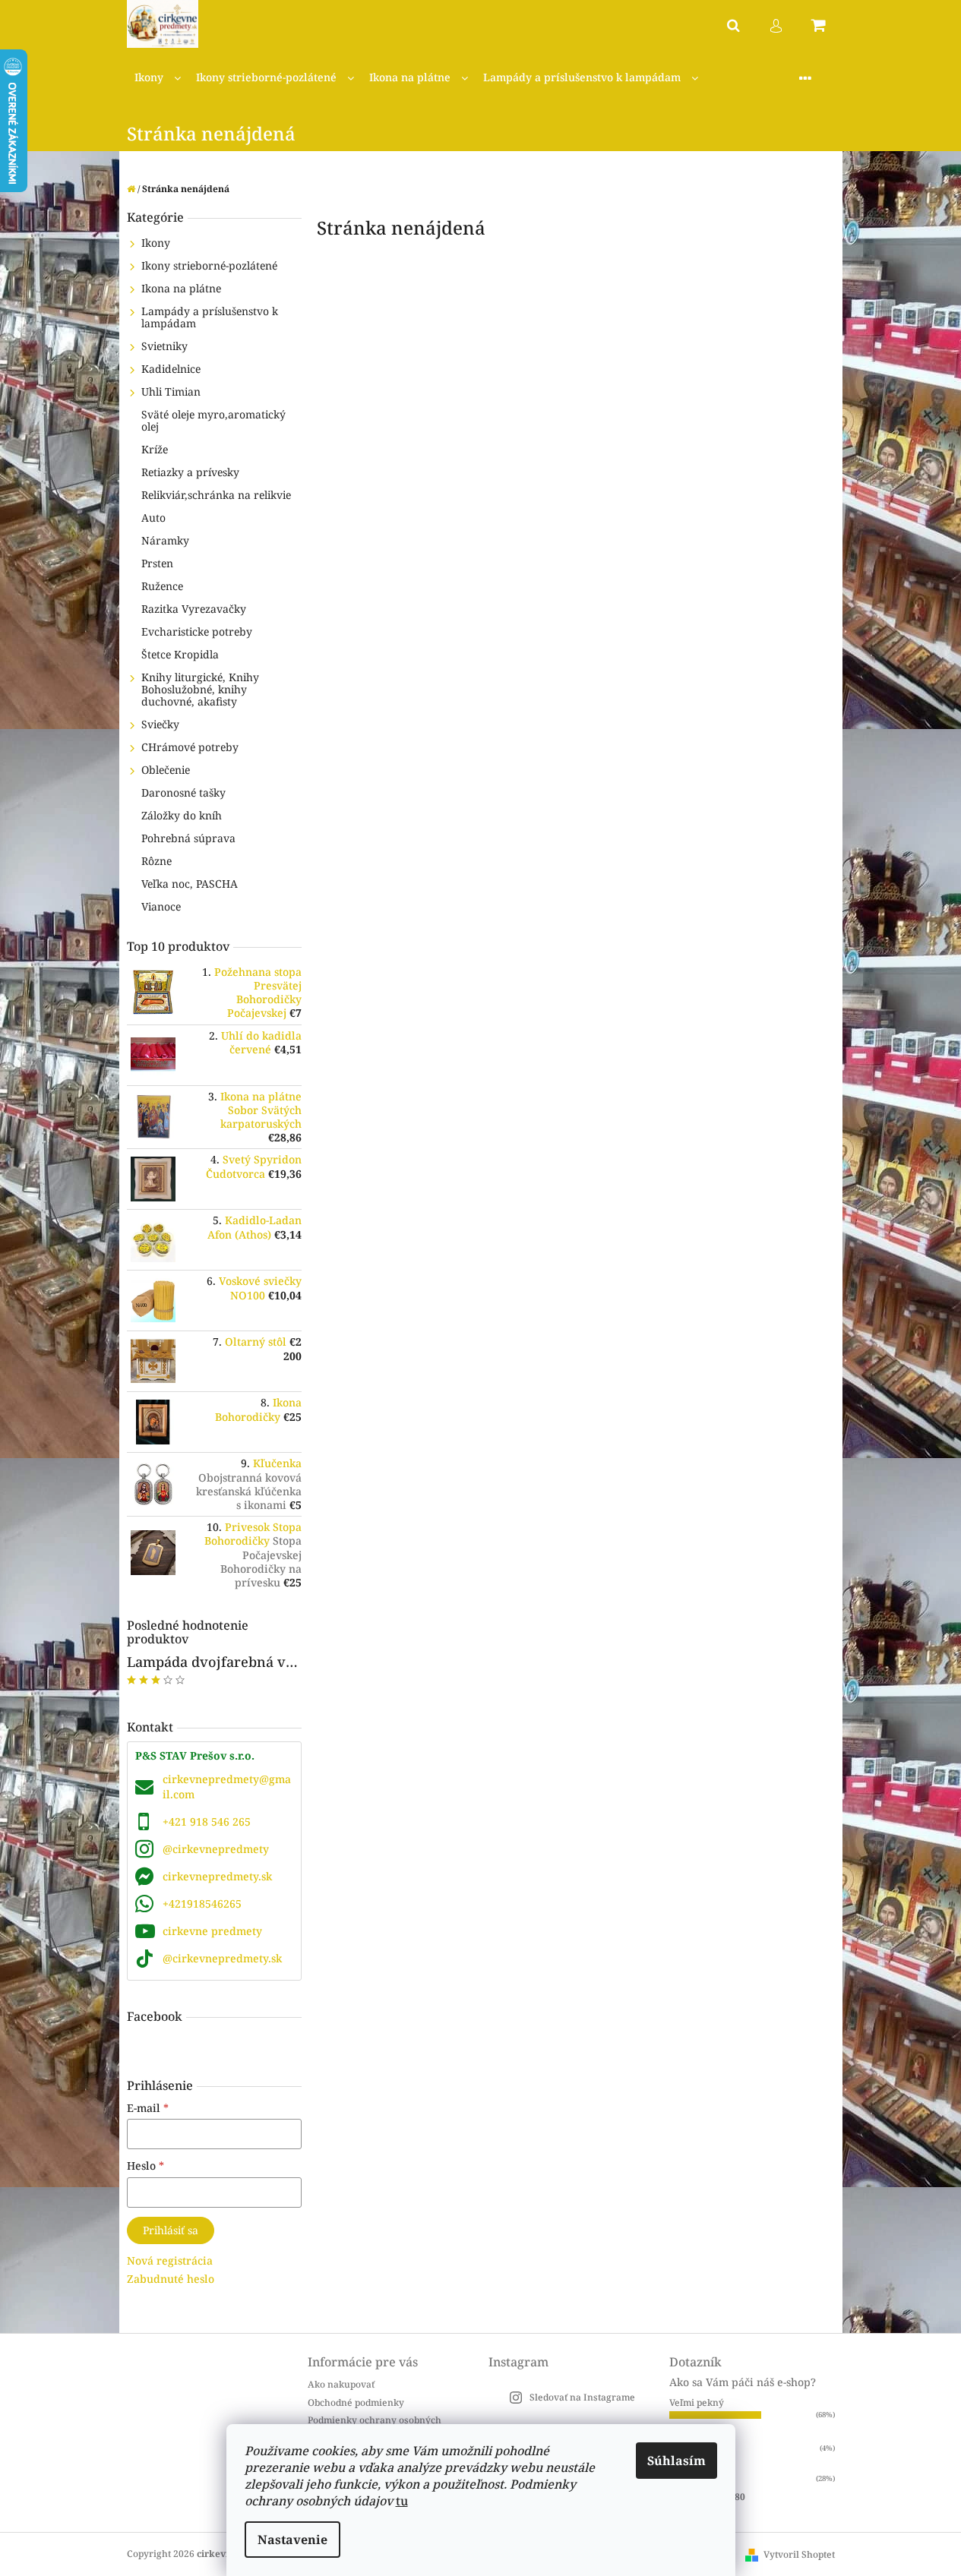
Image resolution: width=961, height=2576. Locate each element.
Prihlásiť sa (171, 2230)
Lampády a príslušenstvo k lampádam (210, 317)
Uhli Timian (171, 391)
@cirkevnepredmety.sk (222, 1958)
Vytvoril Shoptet (799, 2554)
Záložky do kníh (182, 815)
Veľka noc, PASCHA (190, 884)
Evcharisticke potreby (197, 631)
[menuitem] (158, 78)
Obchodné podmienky (356, 2402)
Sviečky (160, 724)
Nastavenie (292, 2540)
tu (402, 2501)
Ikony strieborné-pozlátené (209, 265)
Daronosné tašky (183, 792)
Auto (153, 518)
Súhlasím (676, 2461)
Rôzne (156, 861)
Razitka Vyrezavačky (194, 609)
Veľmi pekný (697, 2402)
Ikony (156, 243)
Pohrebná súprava (188, 838)
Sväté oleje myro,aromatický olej (213, 420)
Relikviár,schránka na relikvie (216, 495)
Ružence (162, 586)
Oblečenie (166, 770)
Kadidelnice (171, 369)
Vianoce (161, 906)
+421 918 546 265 (207, 1822)
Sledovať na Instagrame (582, 2397)
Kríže (155, 449)
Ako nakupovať (341, 2384)
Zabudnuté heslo (171, 2279)
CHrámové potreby (190, 747)
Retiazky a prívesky (190, 472)
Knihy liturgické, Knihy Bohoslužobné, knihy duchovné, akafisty (200, 689)
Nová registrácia (170, 2260)
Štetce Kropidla (180, 654)
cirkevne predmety (212, 1931)
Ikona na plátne (181, 288)
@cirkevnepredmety (216, 1849)
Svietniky (164, 346)
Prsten (157, 563)
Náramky (165, 540)
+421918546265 (202, 1904)
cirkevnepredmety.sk (217, 1876)
